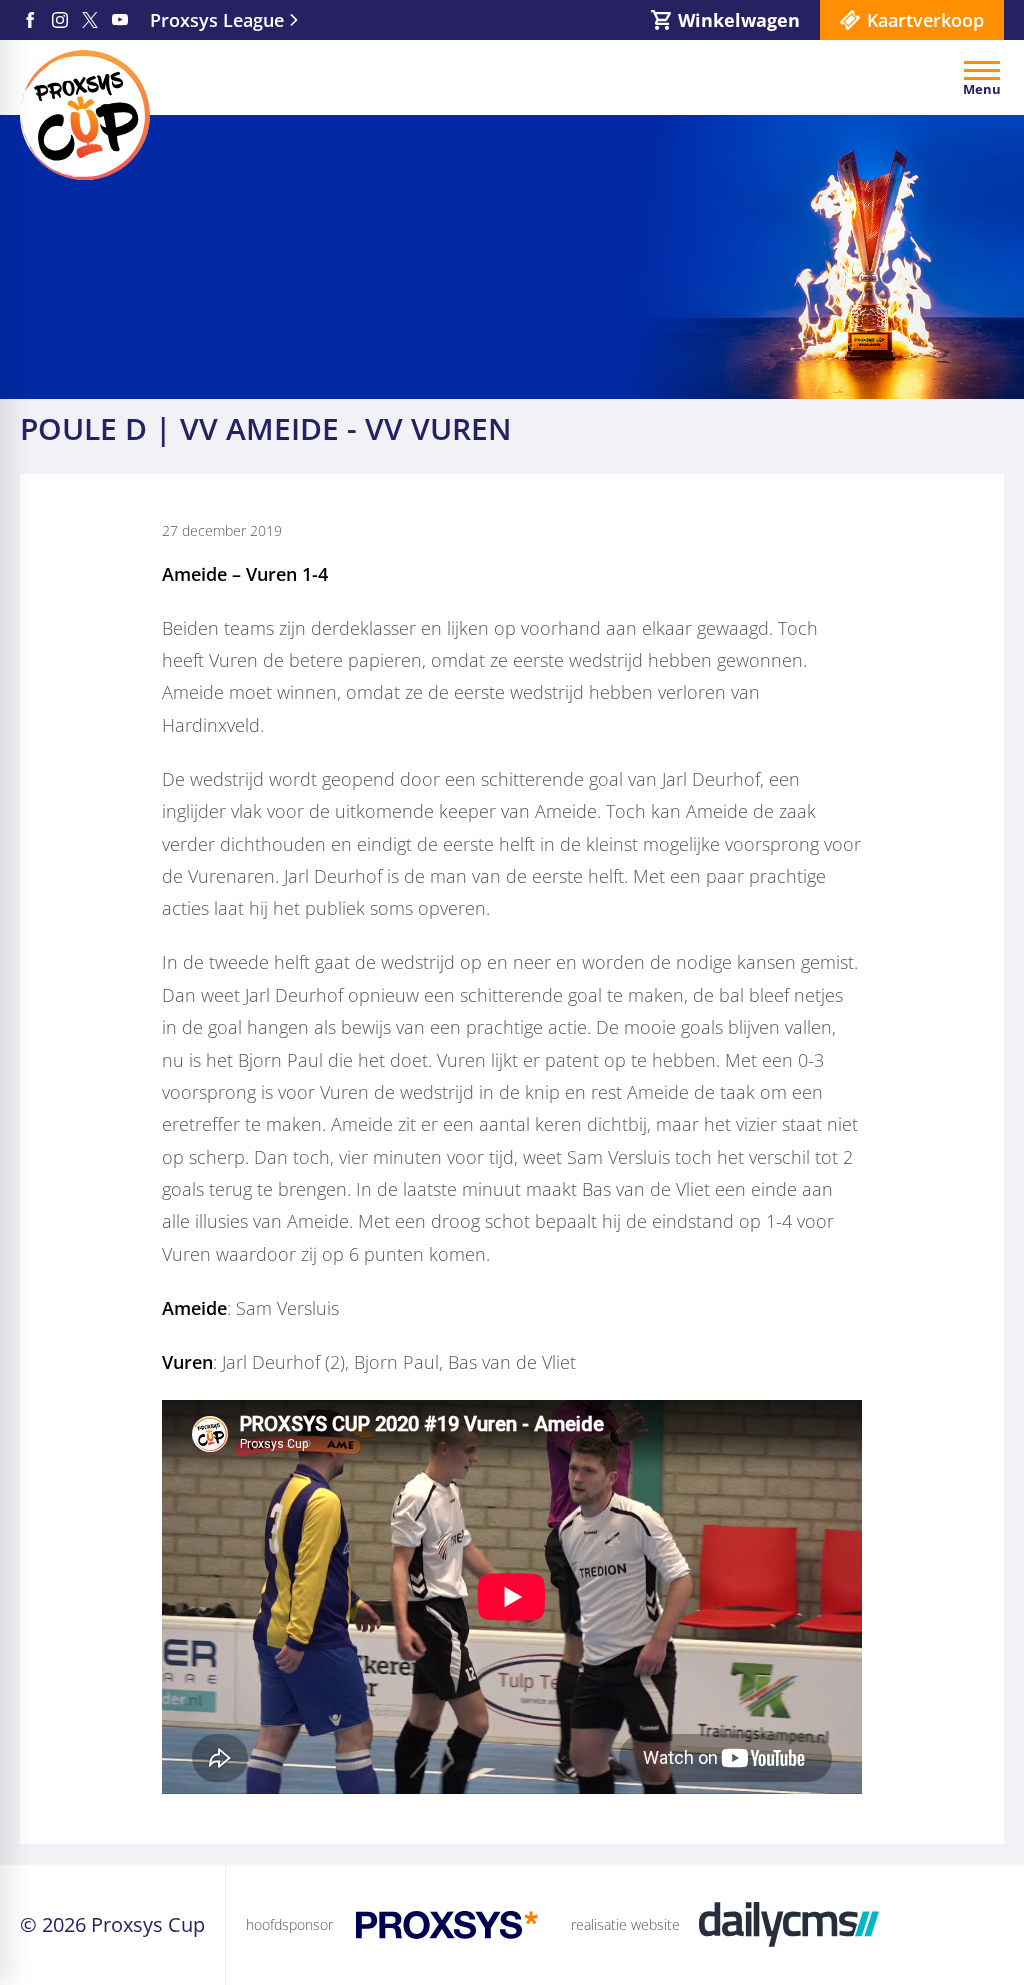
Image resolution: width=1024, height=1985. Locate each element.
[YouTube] (120, 20)
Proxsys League (217, 20)
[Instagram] (60, 20)
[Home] (85, 115)
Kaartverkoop (925, 20)
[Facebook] (30, 20)
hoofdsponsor (289, 1924)
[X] (90, 20)
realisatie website (625, 1924)
